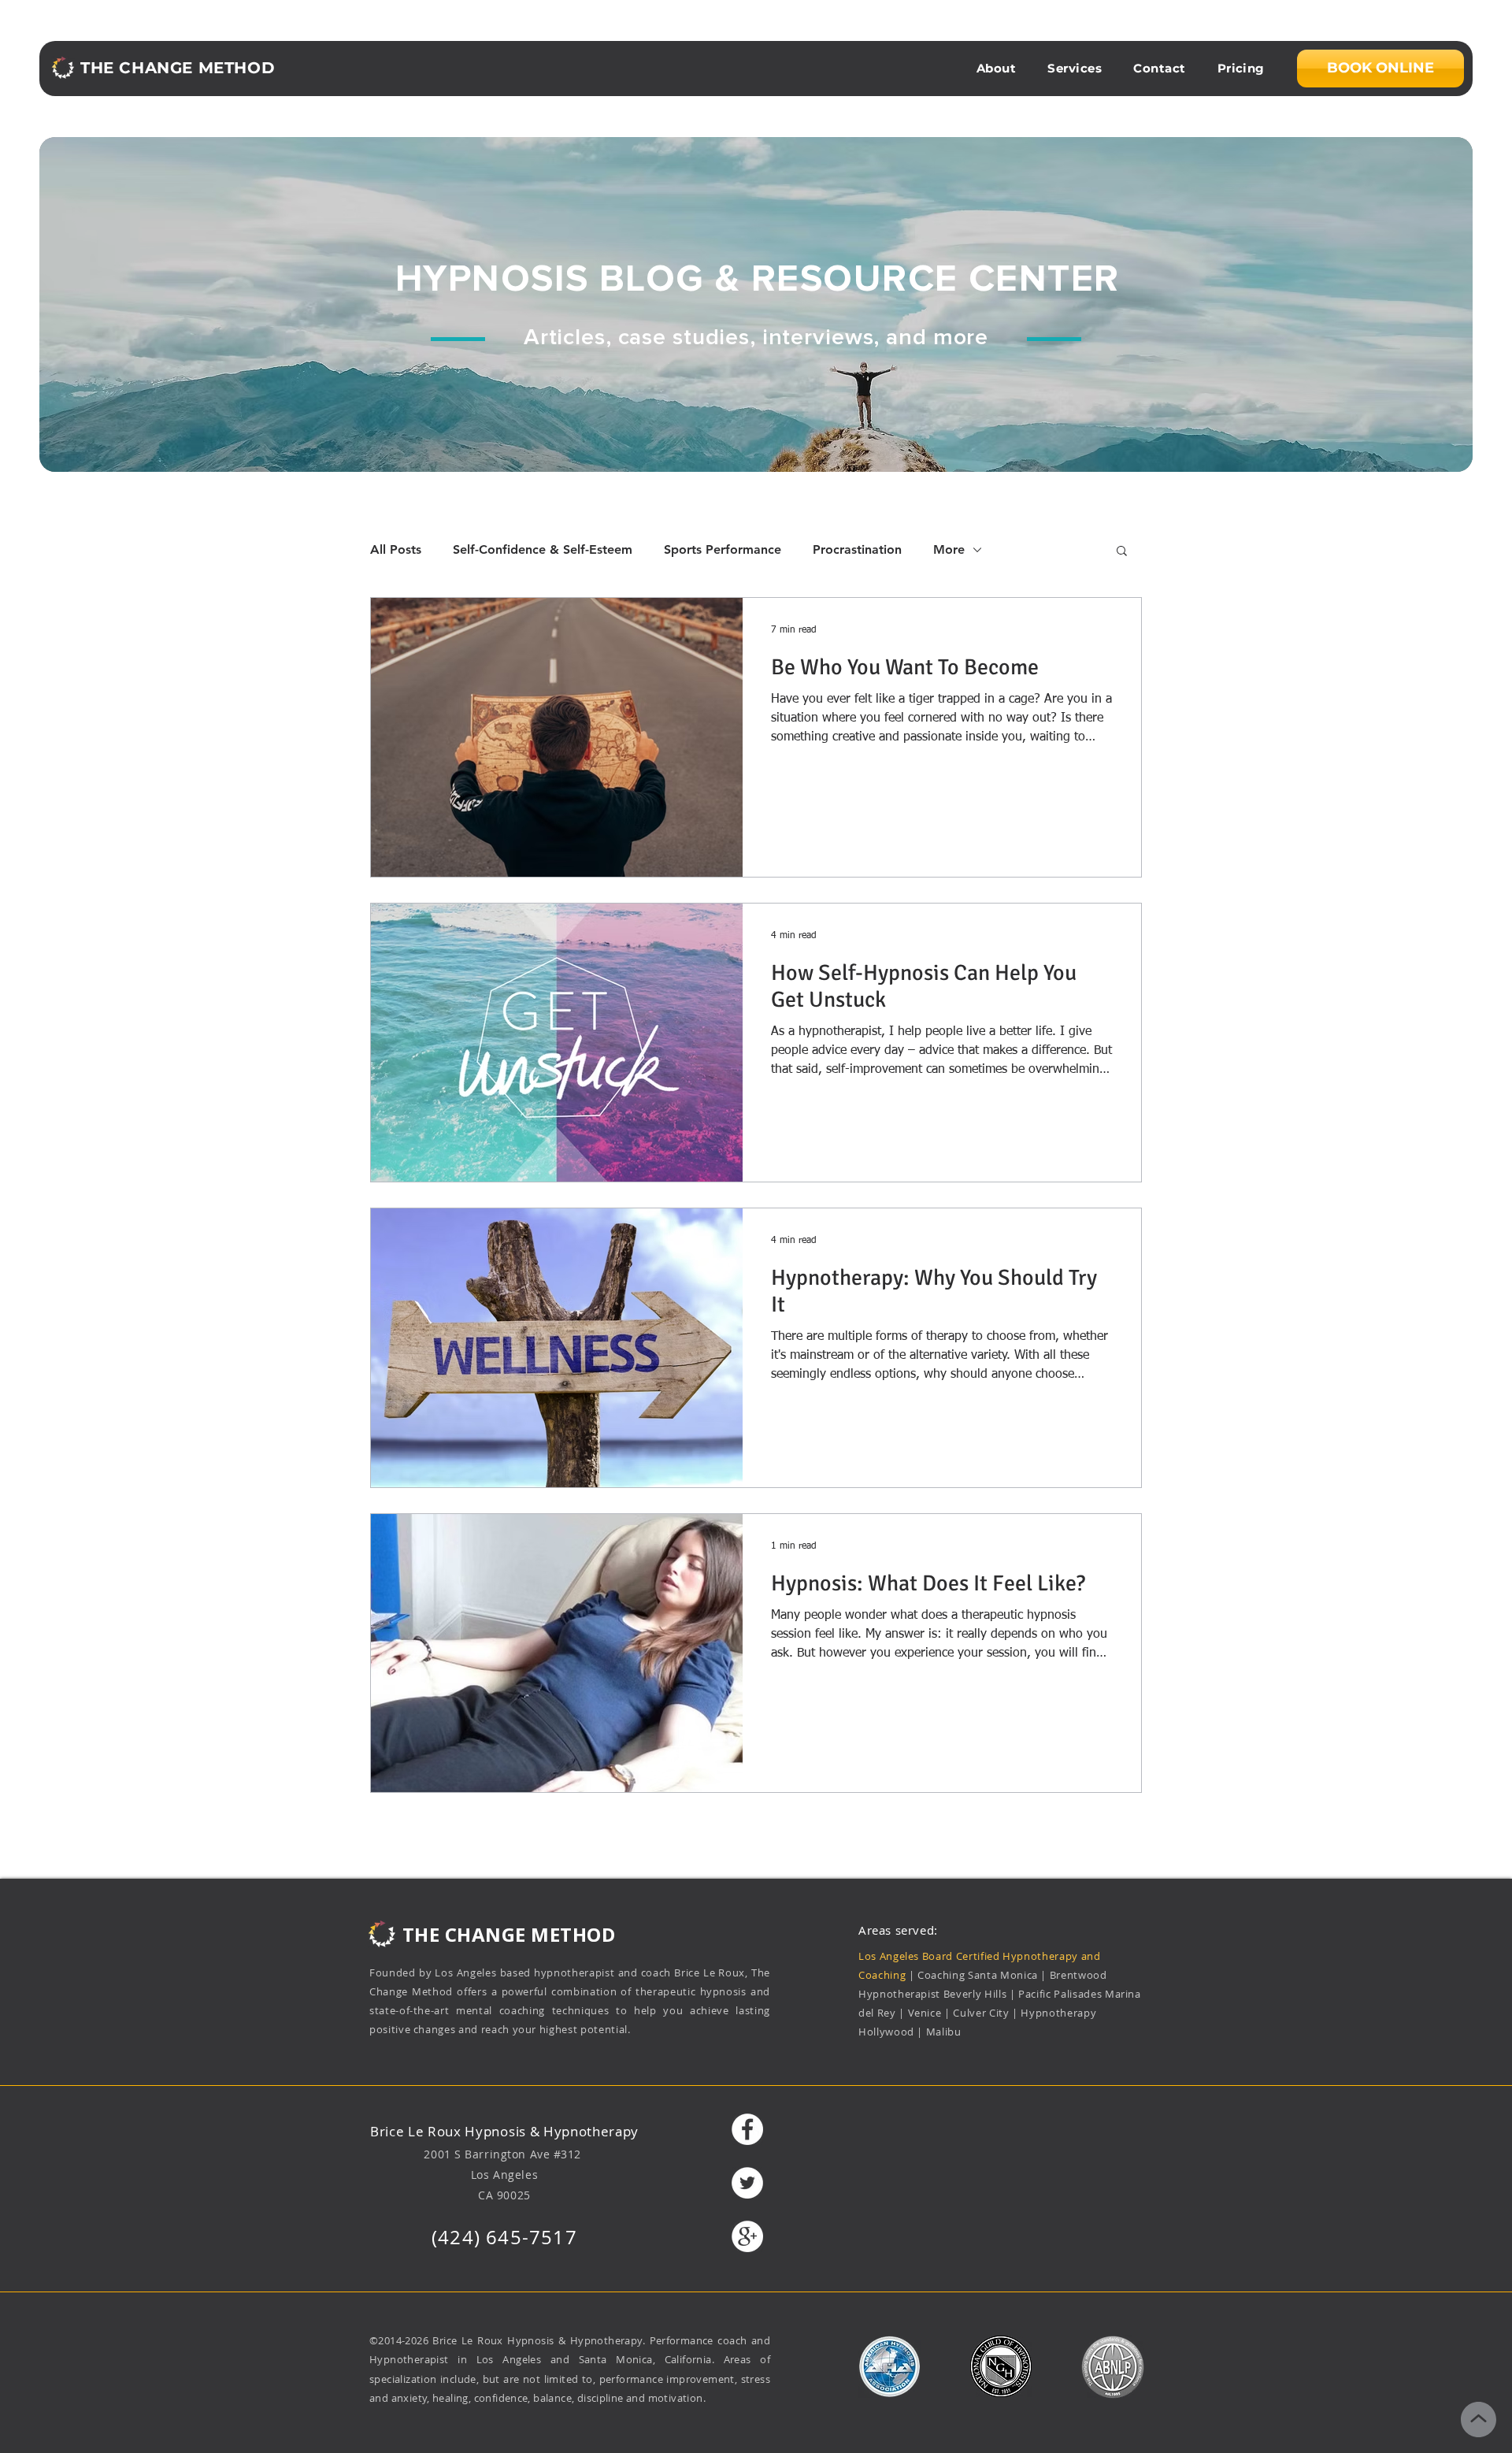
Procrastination (857, 549)
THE (421, 1934)
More (949, 549)
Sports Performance (723, 549)
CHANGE (485, 1934)
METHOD (573, 1934)
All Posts (396, 549)
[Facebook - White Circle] (747, 2129)
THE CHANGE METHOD (178, 68)
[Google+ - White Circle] (747, 2236)
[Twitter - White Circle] (747, 2183)
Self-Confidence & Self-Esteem (543, 549)
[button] (1122, 552)
